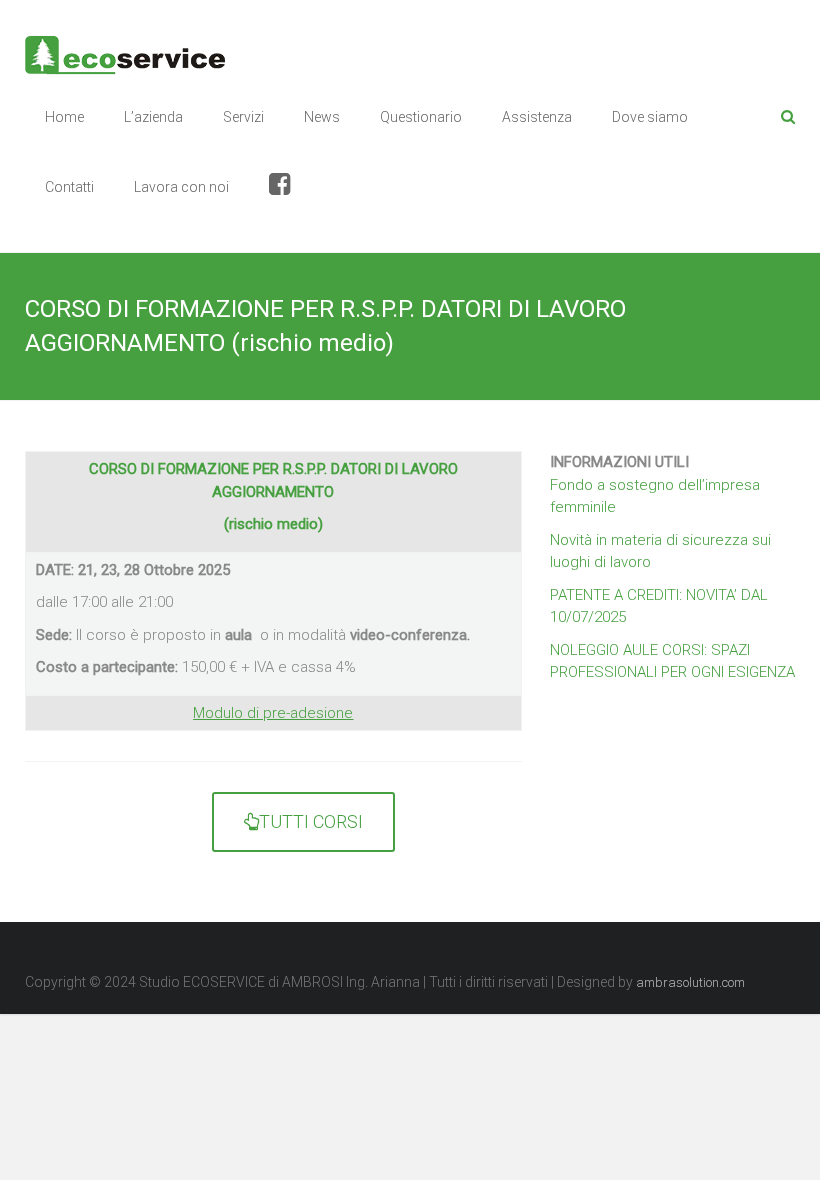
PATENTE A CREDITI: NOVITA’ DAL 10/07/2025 (659, 606)
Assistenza (537, 117)
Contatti (69, 187)
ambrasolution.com (690, 982)
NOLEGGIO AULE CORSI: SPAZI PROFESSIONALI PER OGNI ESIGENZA (672, 661)
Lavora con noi (181, 187)
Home (64, 117)
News (322, 117)
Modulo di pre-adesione (273, 713)
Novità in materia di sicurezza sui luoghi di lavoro (660, 551)
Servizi (243, 117)
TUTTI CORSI (311, 821)
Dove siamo (650, 117)
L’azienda (153, 117)
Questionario (421, 117)
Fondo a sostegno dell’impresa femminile (655, 496)
